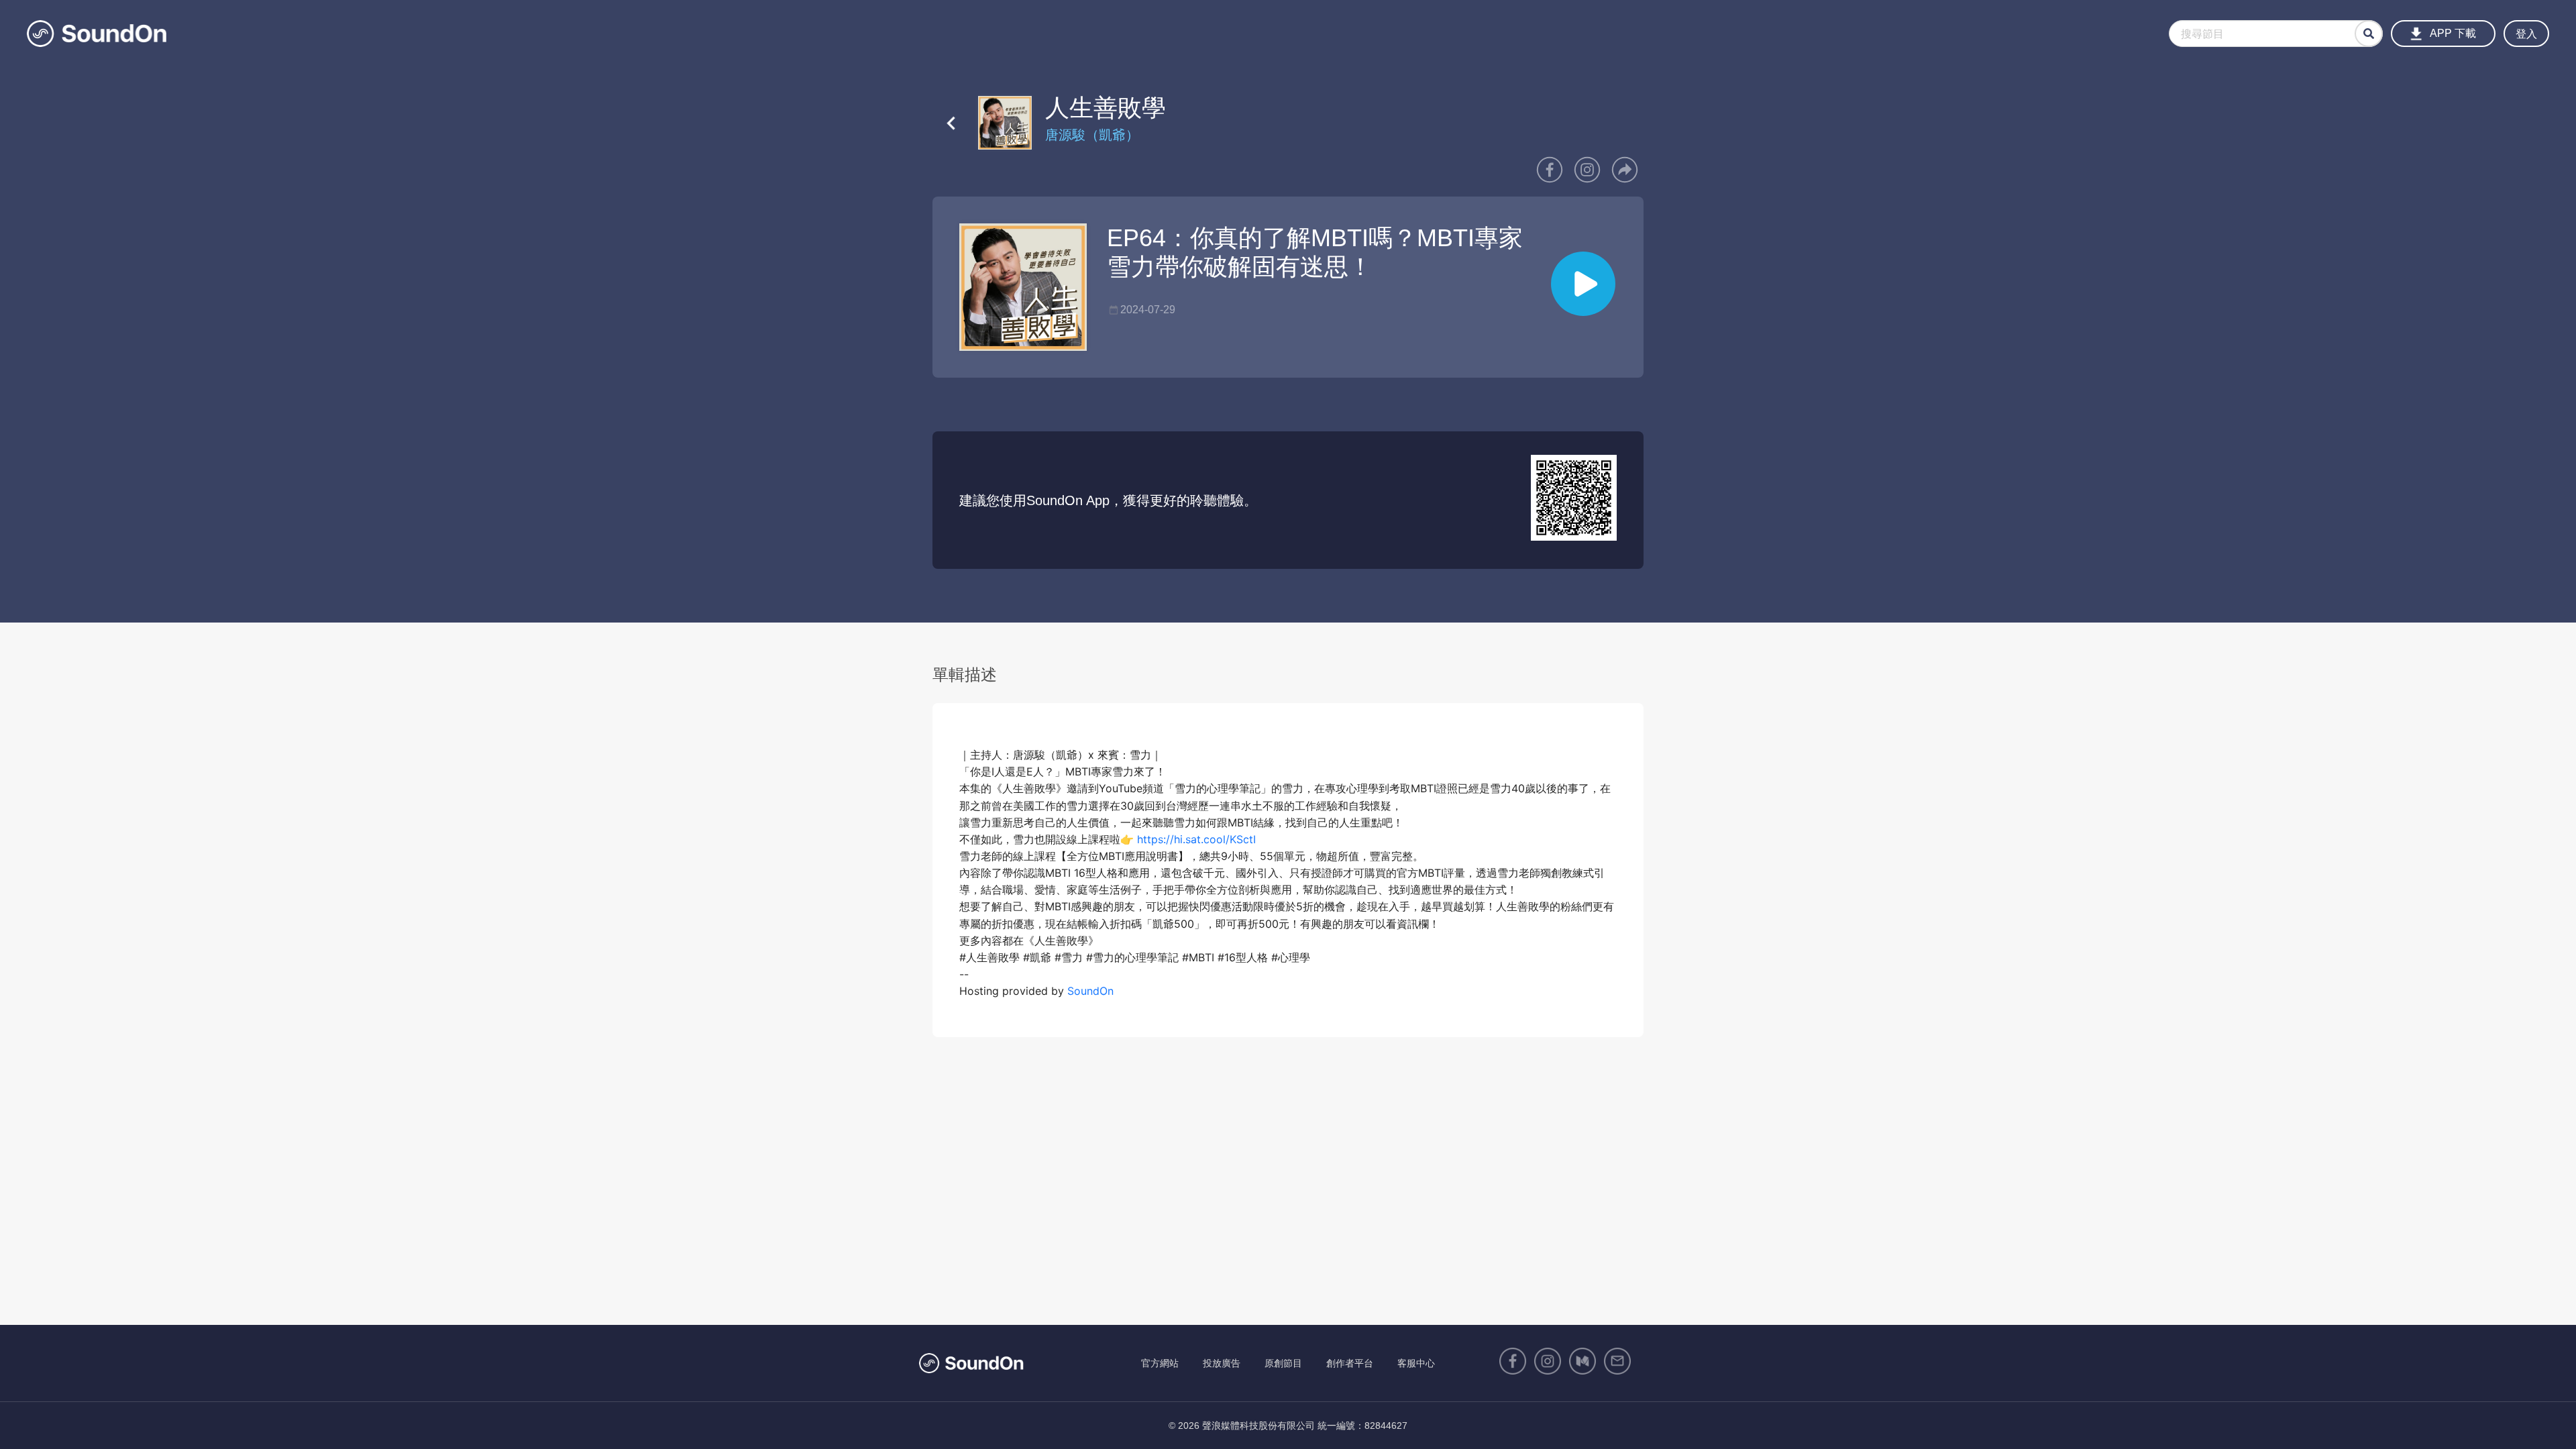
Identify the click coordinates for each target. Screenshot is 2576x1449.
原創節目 (1283, 1363)
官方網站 (1160, 1363)
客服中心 (1416, 1363)
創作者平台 (1350, 1363)
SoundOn (1090, 991)
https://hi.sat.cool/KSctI (1196, 839)
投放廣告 (1222, 1363)
